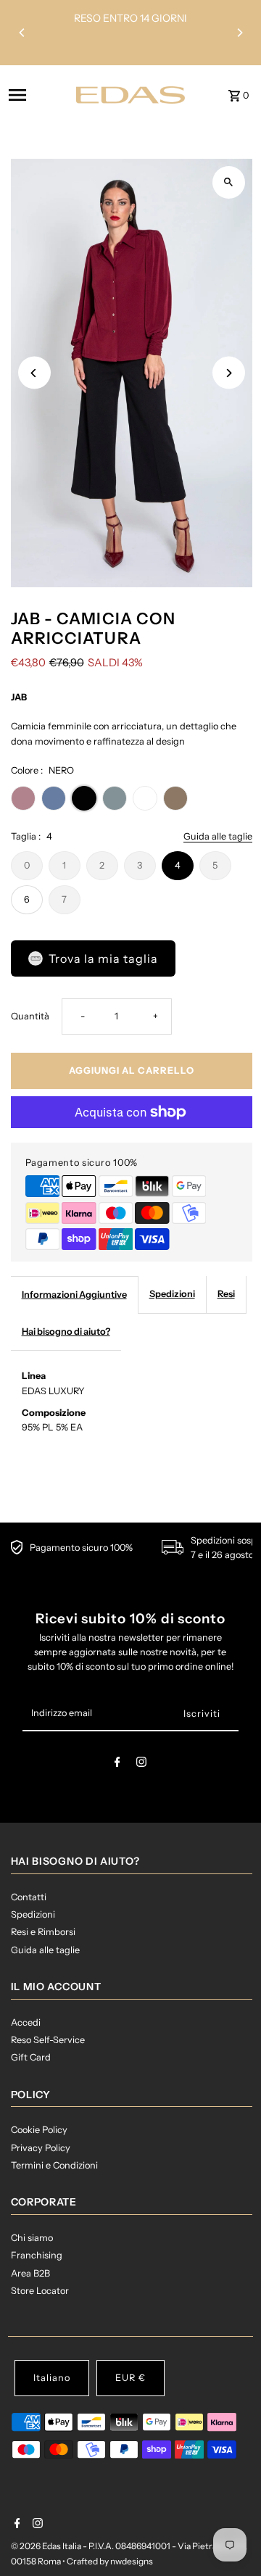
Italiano (52, 2378)
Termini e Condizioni (54, 2165)
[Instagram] (141, 1764)
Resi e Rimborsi (43, 1932)
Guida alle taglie (218, 837)
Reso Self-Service (48, 2040)
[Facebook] (117, 1764)
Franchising (37, 2255)
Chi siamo (32, 2238)
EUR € (130, 2378)
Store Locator (40, 2291)
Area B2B (30, 2273)
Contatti (29, 1897)
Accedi (26, 2022)
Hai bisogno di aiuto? (66, 1332)
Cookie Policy (39, 2130)
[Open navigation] (38, 95)
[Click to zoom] (229, 182)
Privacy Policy (41, 2148)
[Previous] (22, 33)
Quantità (30, 1016)
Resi (226, 1294)
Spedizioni (172, 1294)
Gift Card (31, 2057)
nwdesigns (132, 2561)
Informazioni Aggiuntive (74, 1295)
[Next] (239, 33)
